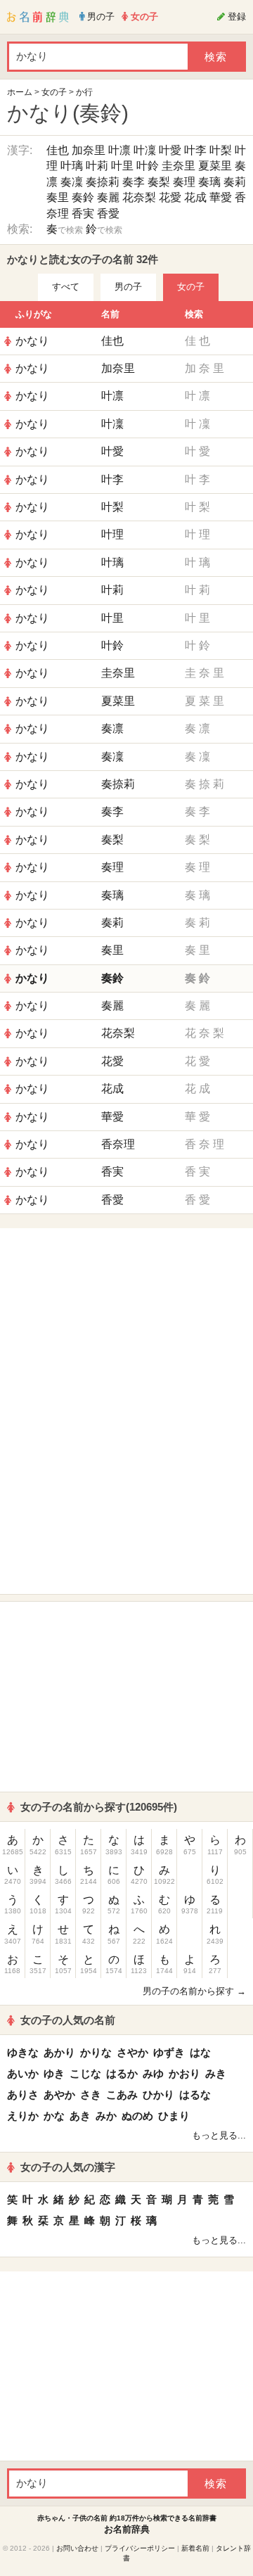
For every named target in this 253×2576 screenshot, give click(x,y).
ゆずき (169, 2052)
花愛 (170, 197)
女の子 (54, 92)
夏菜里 (215, 166)
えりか (23, 2116)
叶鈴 (148, 166)
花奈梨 (139, 197)
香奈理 (118, 1144)
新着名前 (195, 2548)
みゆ (153, 2073)
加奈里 (89, 150)
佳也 (58, 150)
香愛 (108, 213)
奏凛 (112, 728)
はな (200, 2052)
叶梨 (221, 150)
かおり (184, 2073)
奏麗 (108, 197)
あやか (59, 2094)
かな (54, 2116)
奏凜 (72, 182)
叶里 (122, 166)
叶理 (112, 534)
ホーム (20, 92)
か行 (84, 92)
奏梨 (159, 182)
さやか (132, 2052)
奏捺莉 (103, 182)
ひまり (174, 2116)
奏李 (134, 182)
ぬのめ (137, 2116)
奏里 (58, 197)
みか (106, 2116)
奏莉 (235, 182)
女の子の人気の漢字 (68, 2167)
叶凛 (119, 150)
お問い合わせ (77, 2548)
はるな (195, 2094)
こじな (85, 2073)
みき (216, 2073)
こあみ (122, 2094)
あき (80, 2116)
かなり (32, 341)
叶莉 (97, 166)
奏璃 (209, 182)
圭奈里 (179, 166)
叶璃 (72, 166)
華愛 (221, 197)
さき (91, 2094)
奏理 (184, 182)
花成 (195, 197)
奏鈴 (83, 197)
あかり (59, 2052)
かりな (96, 2052)
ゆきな (23, 2052)
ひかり (158, 2094)
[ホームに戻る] (38, 17)
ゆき (54, 2073)
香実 (83, 213)
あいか (23, 2073)
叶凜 (145, 150)
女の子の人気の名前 (68, 2020)
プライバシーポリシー (140, 2548)
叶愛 (170, 150)
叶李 (195, 150)
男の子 (128, 287)
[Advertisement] (126, 1323)
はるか (122, 2073)
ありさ (23, 2094)
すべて (66, 287)
